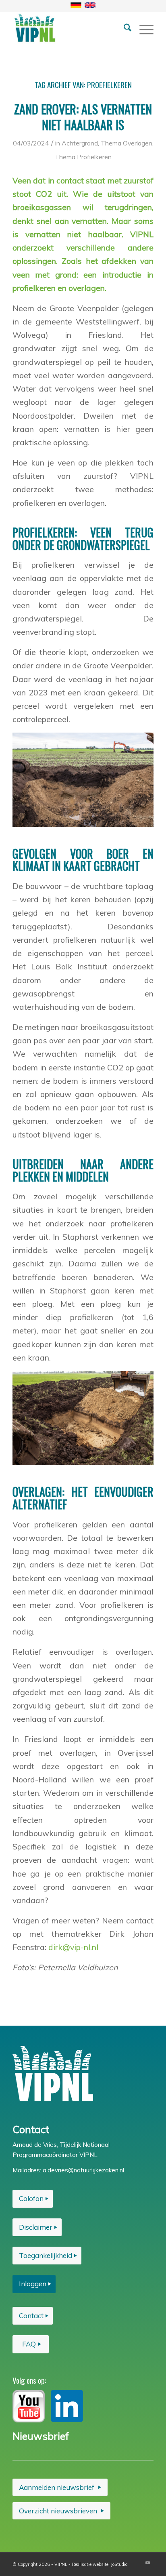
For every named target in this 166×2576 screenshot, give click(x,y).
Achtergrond (80, 143)
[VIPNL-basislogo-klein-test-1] (69, 28)
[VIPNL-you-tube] (29, 2406)
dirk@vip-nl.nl (73, 1947)
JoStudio (119, 2564)
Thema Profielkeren (83, 157)
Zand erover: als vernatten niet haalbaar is (83, 117)
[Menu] (142, 28)
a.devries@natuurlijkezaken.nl (83, 2170)
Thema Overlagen (127, 143)
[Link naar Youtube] (147, 2563)
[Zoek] (123, 28)
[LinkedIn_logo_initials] (67, 2406)
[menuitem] (123, 28)
